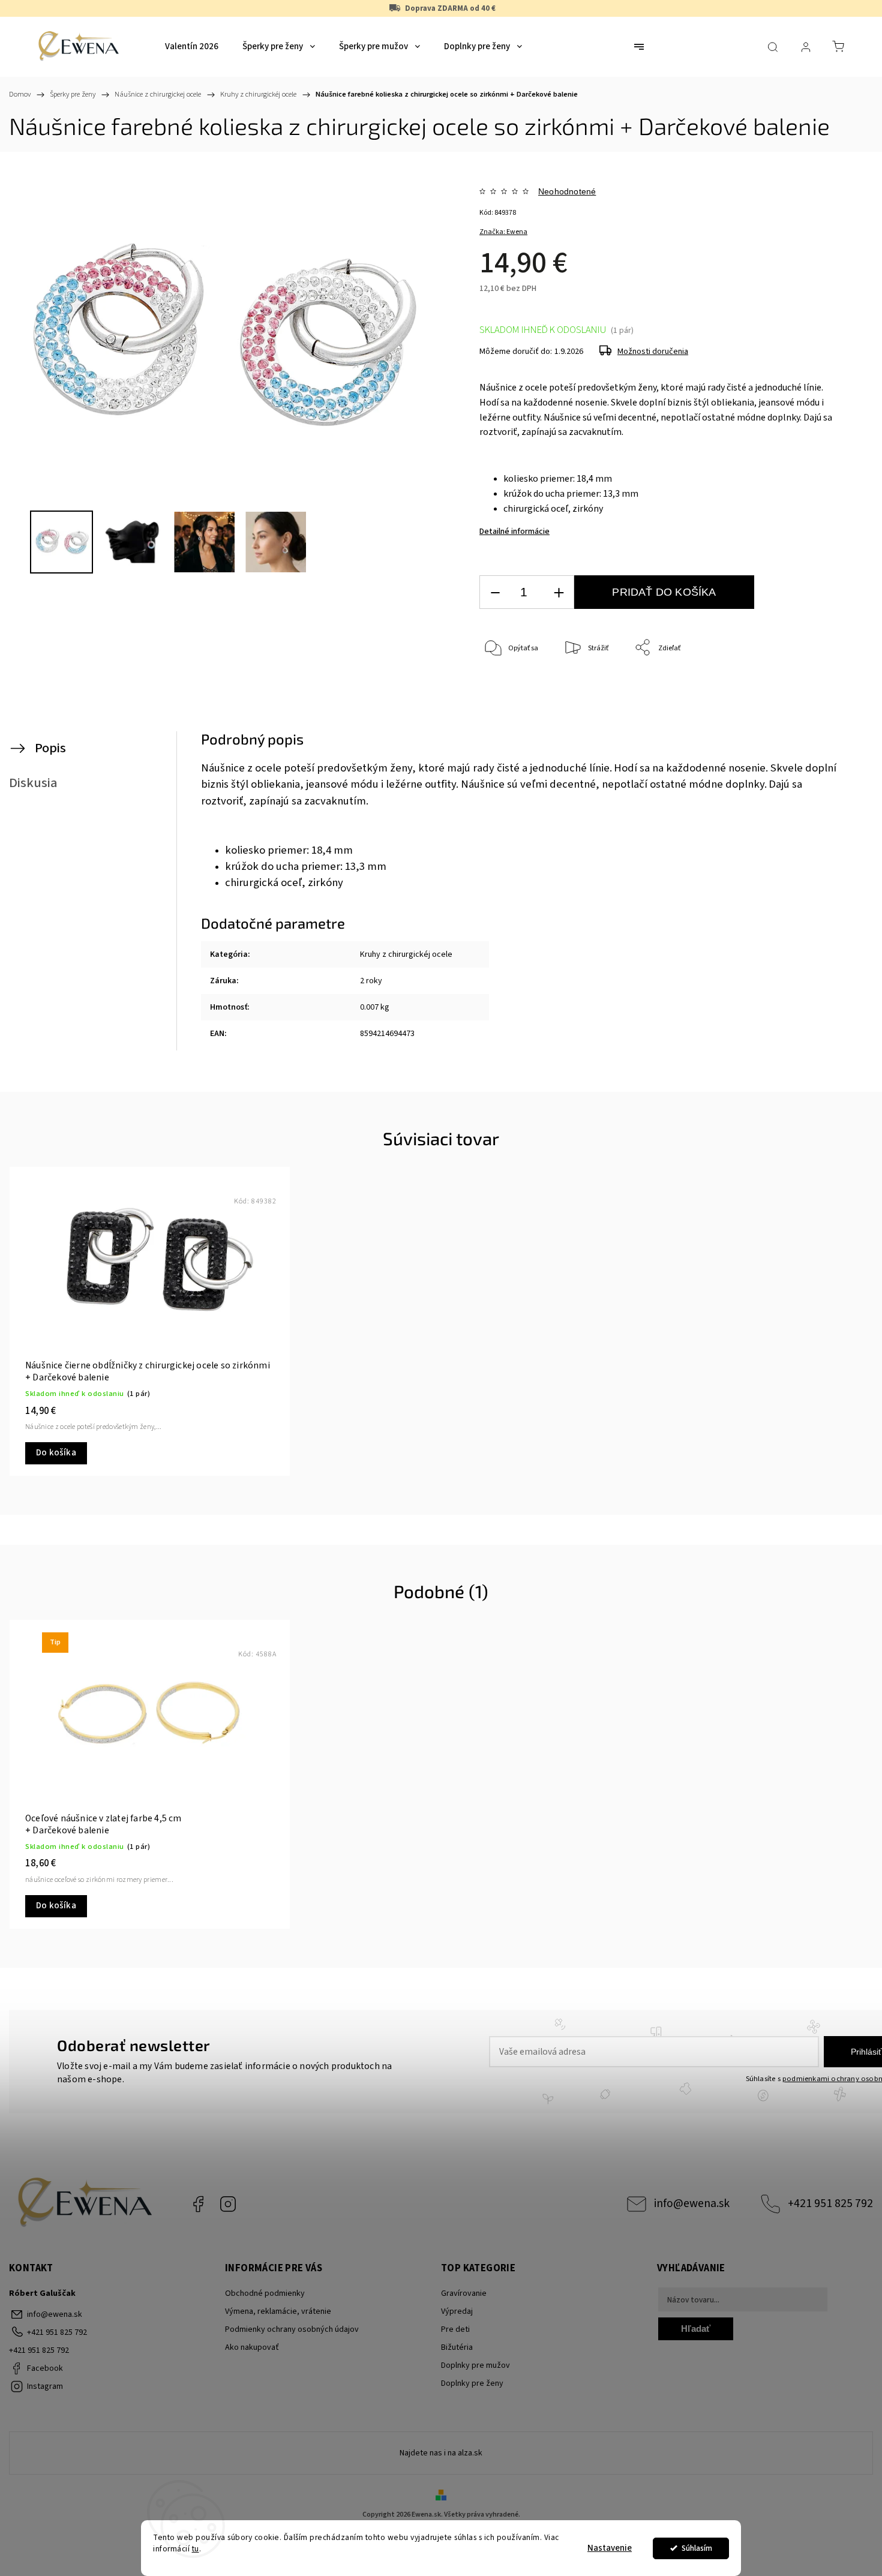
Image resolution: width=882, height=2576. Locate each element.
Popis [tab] (50, 748)
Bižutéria (457, 2347)
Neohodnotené (567, 191)
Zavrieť (813, 688)
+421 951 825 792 (830, 2203)
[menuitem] (192, 47)
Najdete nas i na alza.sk (441, 2453)
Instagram (228, 2204)
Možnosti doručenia (653, 352)
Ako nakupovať (252, 2347)
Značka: (503, 232)
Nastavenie (610, 2548)
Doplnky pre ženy (472, 2383)
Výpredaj (457, 2311)
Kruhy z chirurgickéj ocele (406, 954)
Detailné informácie (514, 532)
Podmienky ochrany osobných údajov (292, 2329)
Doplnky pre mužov (475, 2365)
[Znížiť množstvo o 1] (495, 592)
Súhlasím (697, 2548)
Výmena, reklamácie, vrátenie (278, 2311)
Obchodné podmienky (265, 2293)
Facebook (198, 2204)
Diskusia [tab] (33, 783)
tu (196, 2549)
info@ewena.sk (692, 2203)
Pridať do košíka (664, 592)
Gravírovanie (464, 2293)
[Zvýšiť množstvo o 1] (559, 592)
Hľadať (696, 2329)
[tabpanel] (150, 1321)
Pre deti (455, 2329)
